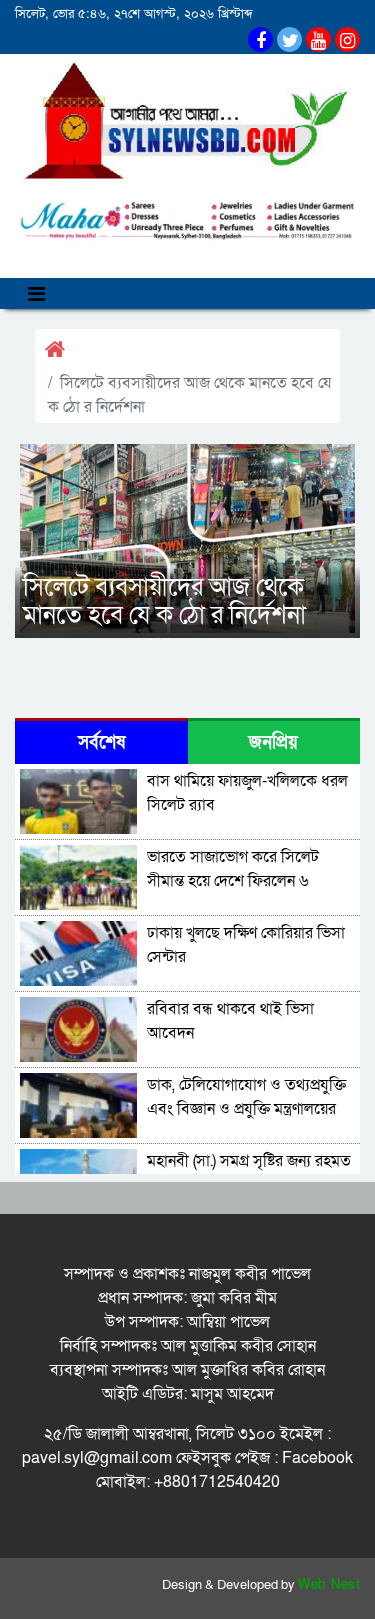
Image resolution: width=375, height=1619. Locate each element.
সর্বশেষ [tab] (101, 742)
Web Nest (329, 1585)
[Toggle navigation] (36, 293)
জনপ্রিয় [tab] (273, 742)
